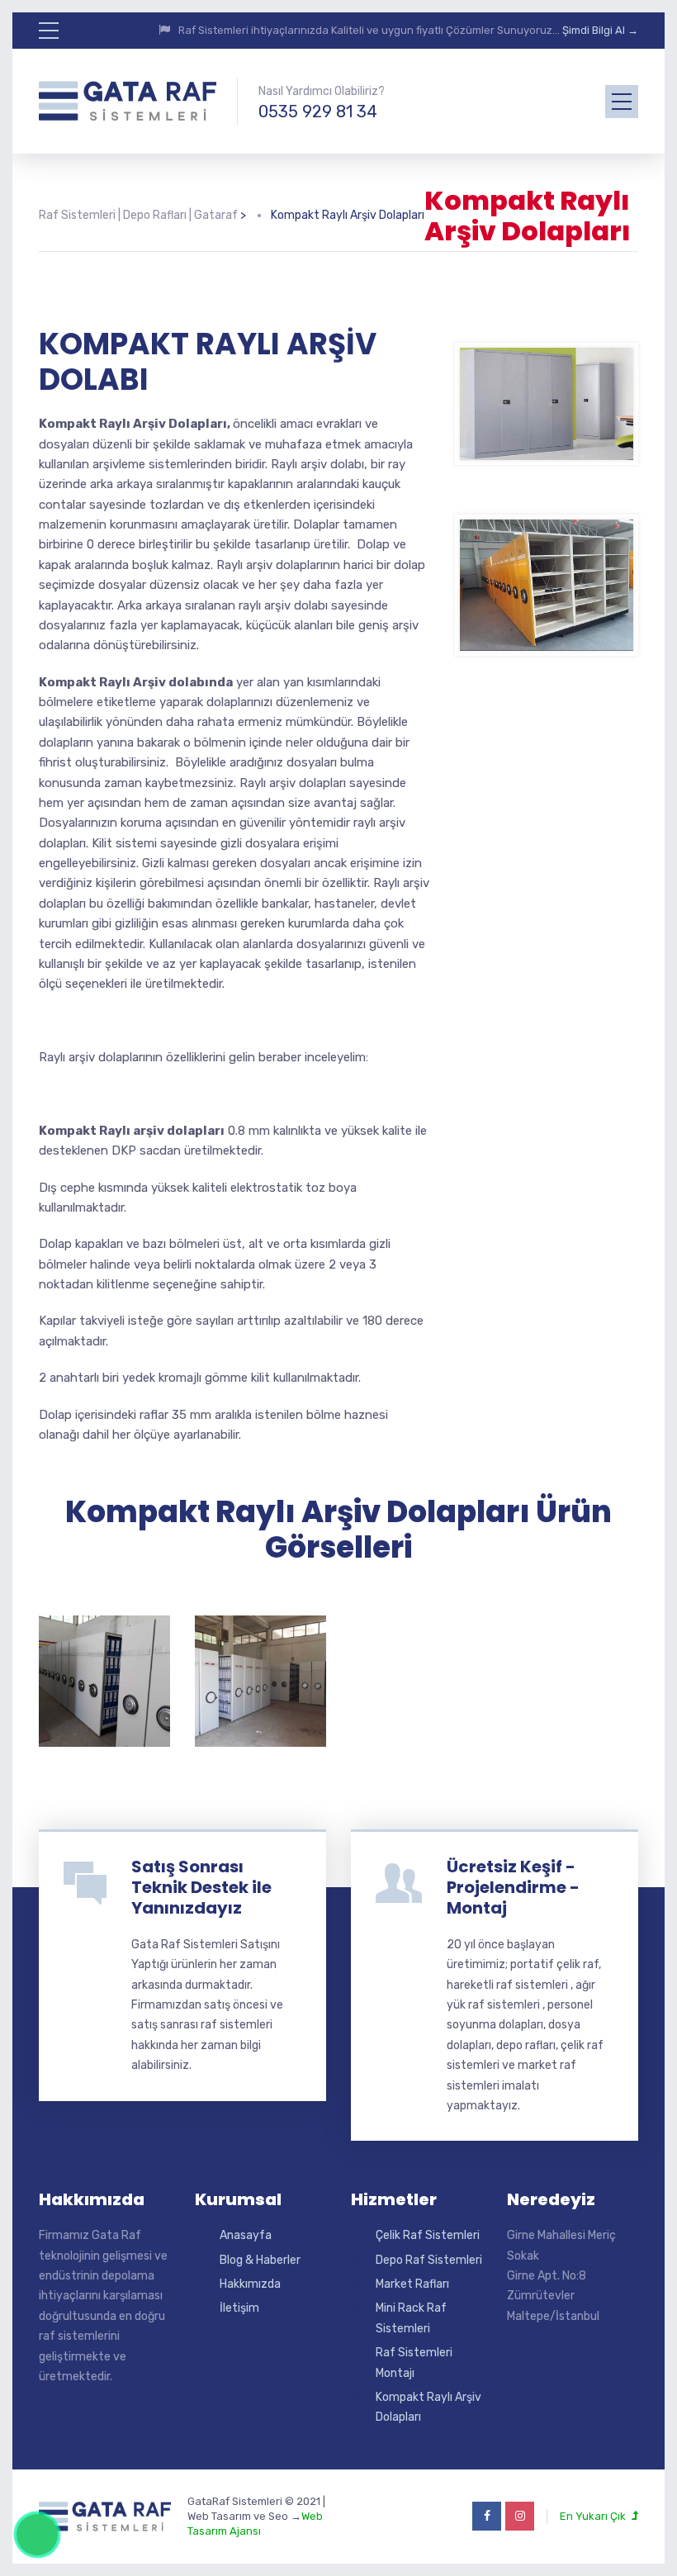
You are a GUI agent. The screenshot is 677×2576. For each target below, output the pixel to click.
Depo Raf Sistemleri (429, 2260)
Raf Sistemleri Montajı (414, 2363)
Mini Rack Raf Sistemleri (411, 2318)
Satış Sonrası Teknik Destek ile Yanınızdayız (201, 1887)
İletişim (239, 2308)
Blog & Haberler (260, 2260)
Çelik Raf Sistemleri (428, 2235)
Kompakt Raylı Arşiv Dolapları (428, 2407)
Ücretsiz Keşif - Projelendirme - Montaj (513, 1887)
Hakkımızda (250, 2284)
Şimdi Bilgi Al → (600, 30)
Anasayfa (246, 2235)
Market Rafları (412, 2284)
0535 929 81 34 (318, 111)
